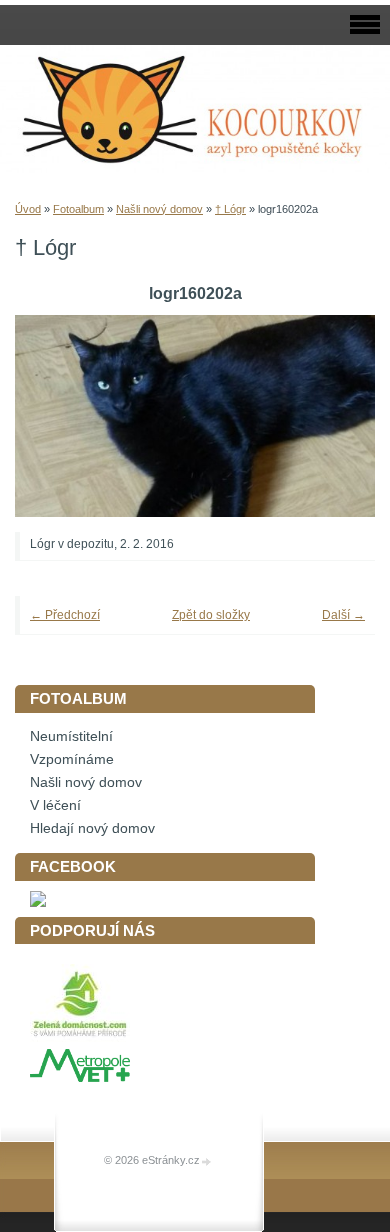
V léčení (55, 805)
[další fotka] (332, 416)
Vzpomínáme (72, 759)
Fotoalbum (78, 209)
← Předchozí (65, 615)
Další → (343, 615)
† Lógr (230, 209)
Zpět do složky (211, 615)
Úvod (28, 209)
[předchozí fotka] (57, 416)
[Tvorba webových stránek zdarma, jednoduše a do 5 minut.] (207, 1161)
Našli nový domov (159, 209)
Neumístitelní (71, 736)
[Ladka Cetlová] (38, 902)
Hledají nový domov (92, 828)
